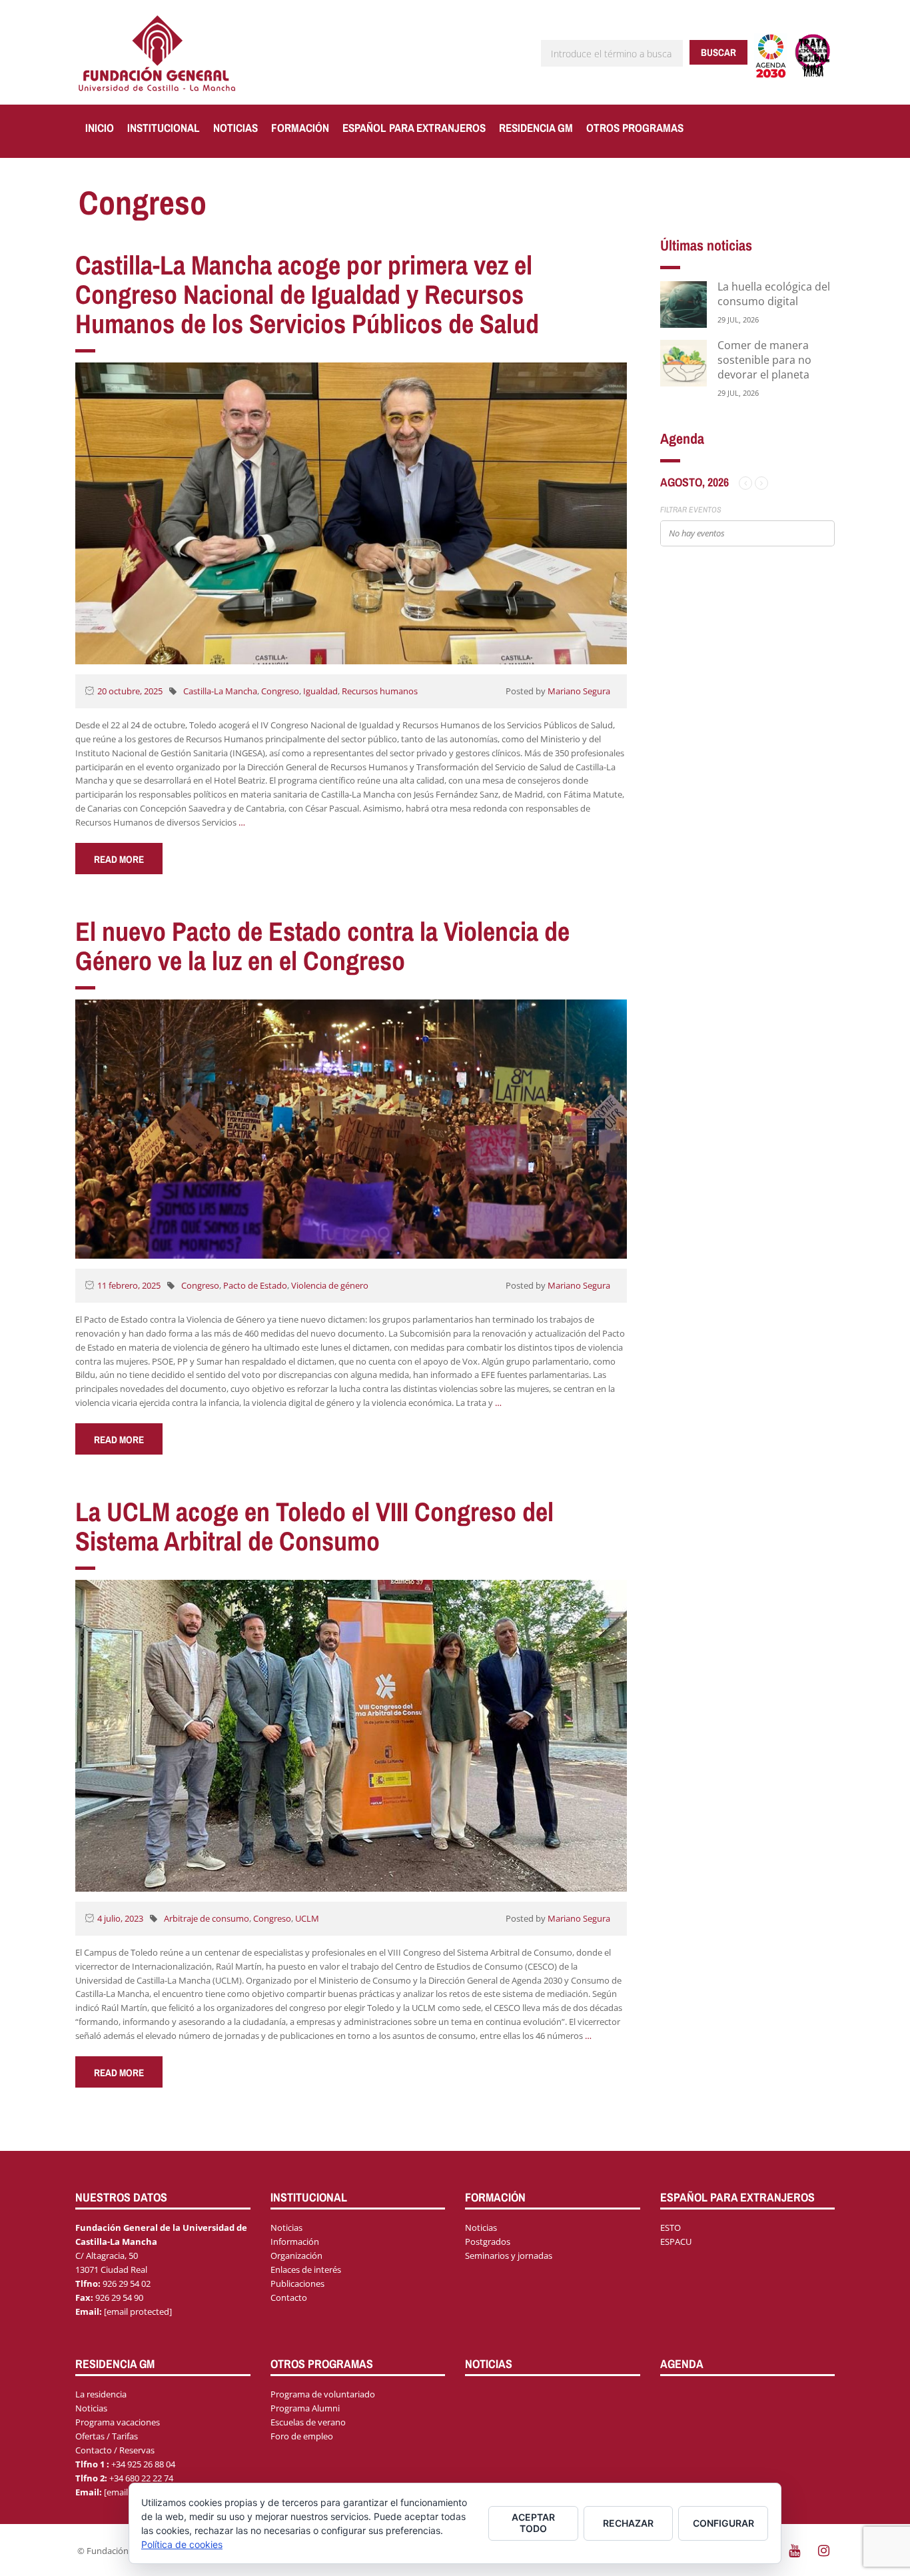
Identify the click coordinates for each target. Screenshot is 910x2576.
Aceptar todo (533, 2523)
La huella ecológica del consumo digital (774, 294)
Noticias (235, 128)
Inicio (100, 128)
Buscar (718, 52)
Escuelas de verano (308, 2422)
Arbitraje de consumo (207, 1918)
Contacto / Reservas (115, 2450)
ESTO (671, 2228)
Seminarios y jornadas (509, 2255)
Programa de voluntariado (323, 2394)
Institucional (164, 128)
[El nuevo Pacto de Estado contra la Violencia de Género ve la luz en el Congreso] (351, 1128)
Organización (296, 2255)
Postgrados (488, 2242)
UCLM (307, 1918)
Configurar (723, 2523)
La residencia (101, 2394)
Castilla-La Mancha (220, 691)
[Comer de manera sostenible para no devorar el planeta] (683, 362)
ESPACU (676, 2242)
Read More (119, 859)
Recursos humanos (380, 691)
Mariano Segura (579, 691)
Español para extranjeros (414, 128)
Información (295, 2242)
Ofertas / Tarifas (107, 2436)
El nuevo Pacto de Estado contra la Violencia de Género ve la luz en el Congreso (322, 946)
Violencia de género (330, 1285)
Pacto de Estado (255, 1285)
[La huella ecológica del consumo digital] (683, 304)
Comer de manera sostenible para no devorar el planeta (764, 360)
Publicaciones (297, 2283)
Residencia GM (536, 128)
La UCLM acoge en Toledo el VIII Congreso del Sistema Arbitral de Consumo (314, 1526)
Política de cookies (182, 2544)
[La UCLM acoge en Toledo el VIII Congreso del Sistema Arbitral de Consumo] (351, 1735)
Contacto (289, 2297)
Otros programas (635, 128)
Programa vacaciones (118, 2422)
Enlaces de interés (306, 2269)
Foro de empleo (302, 2436)
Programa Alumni (305, 2408)
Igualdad (320, 691)
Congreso (280, 691)
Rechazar (628, 2523)
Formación (300, 128)
